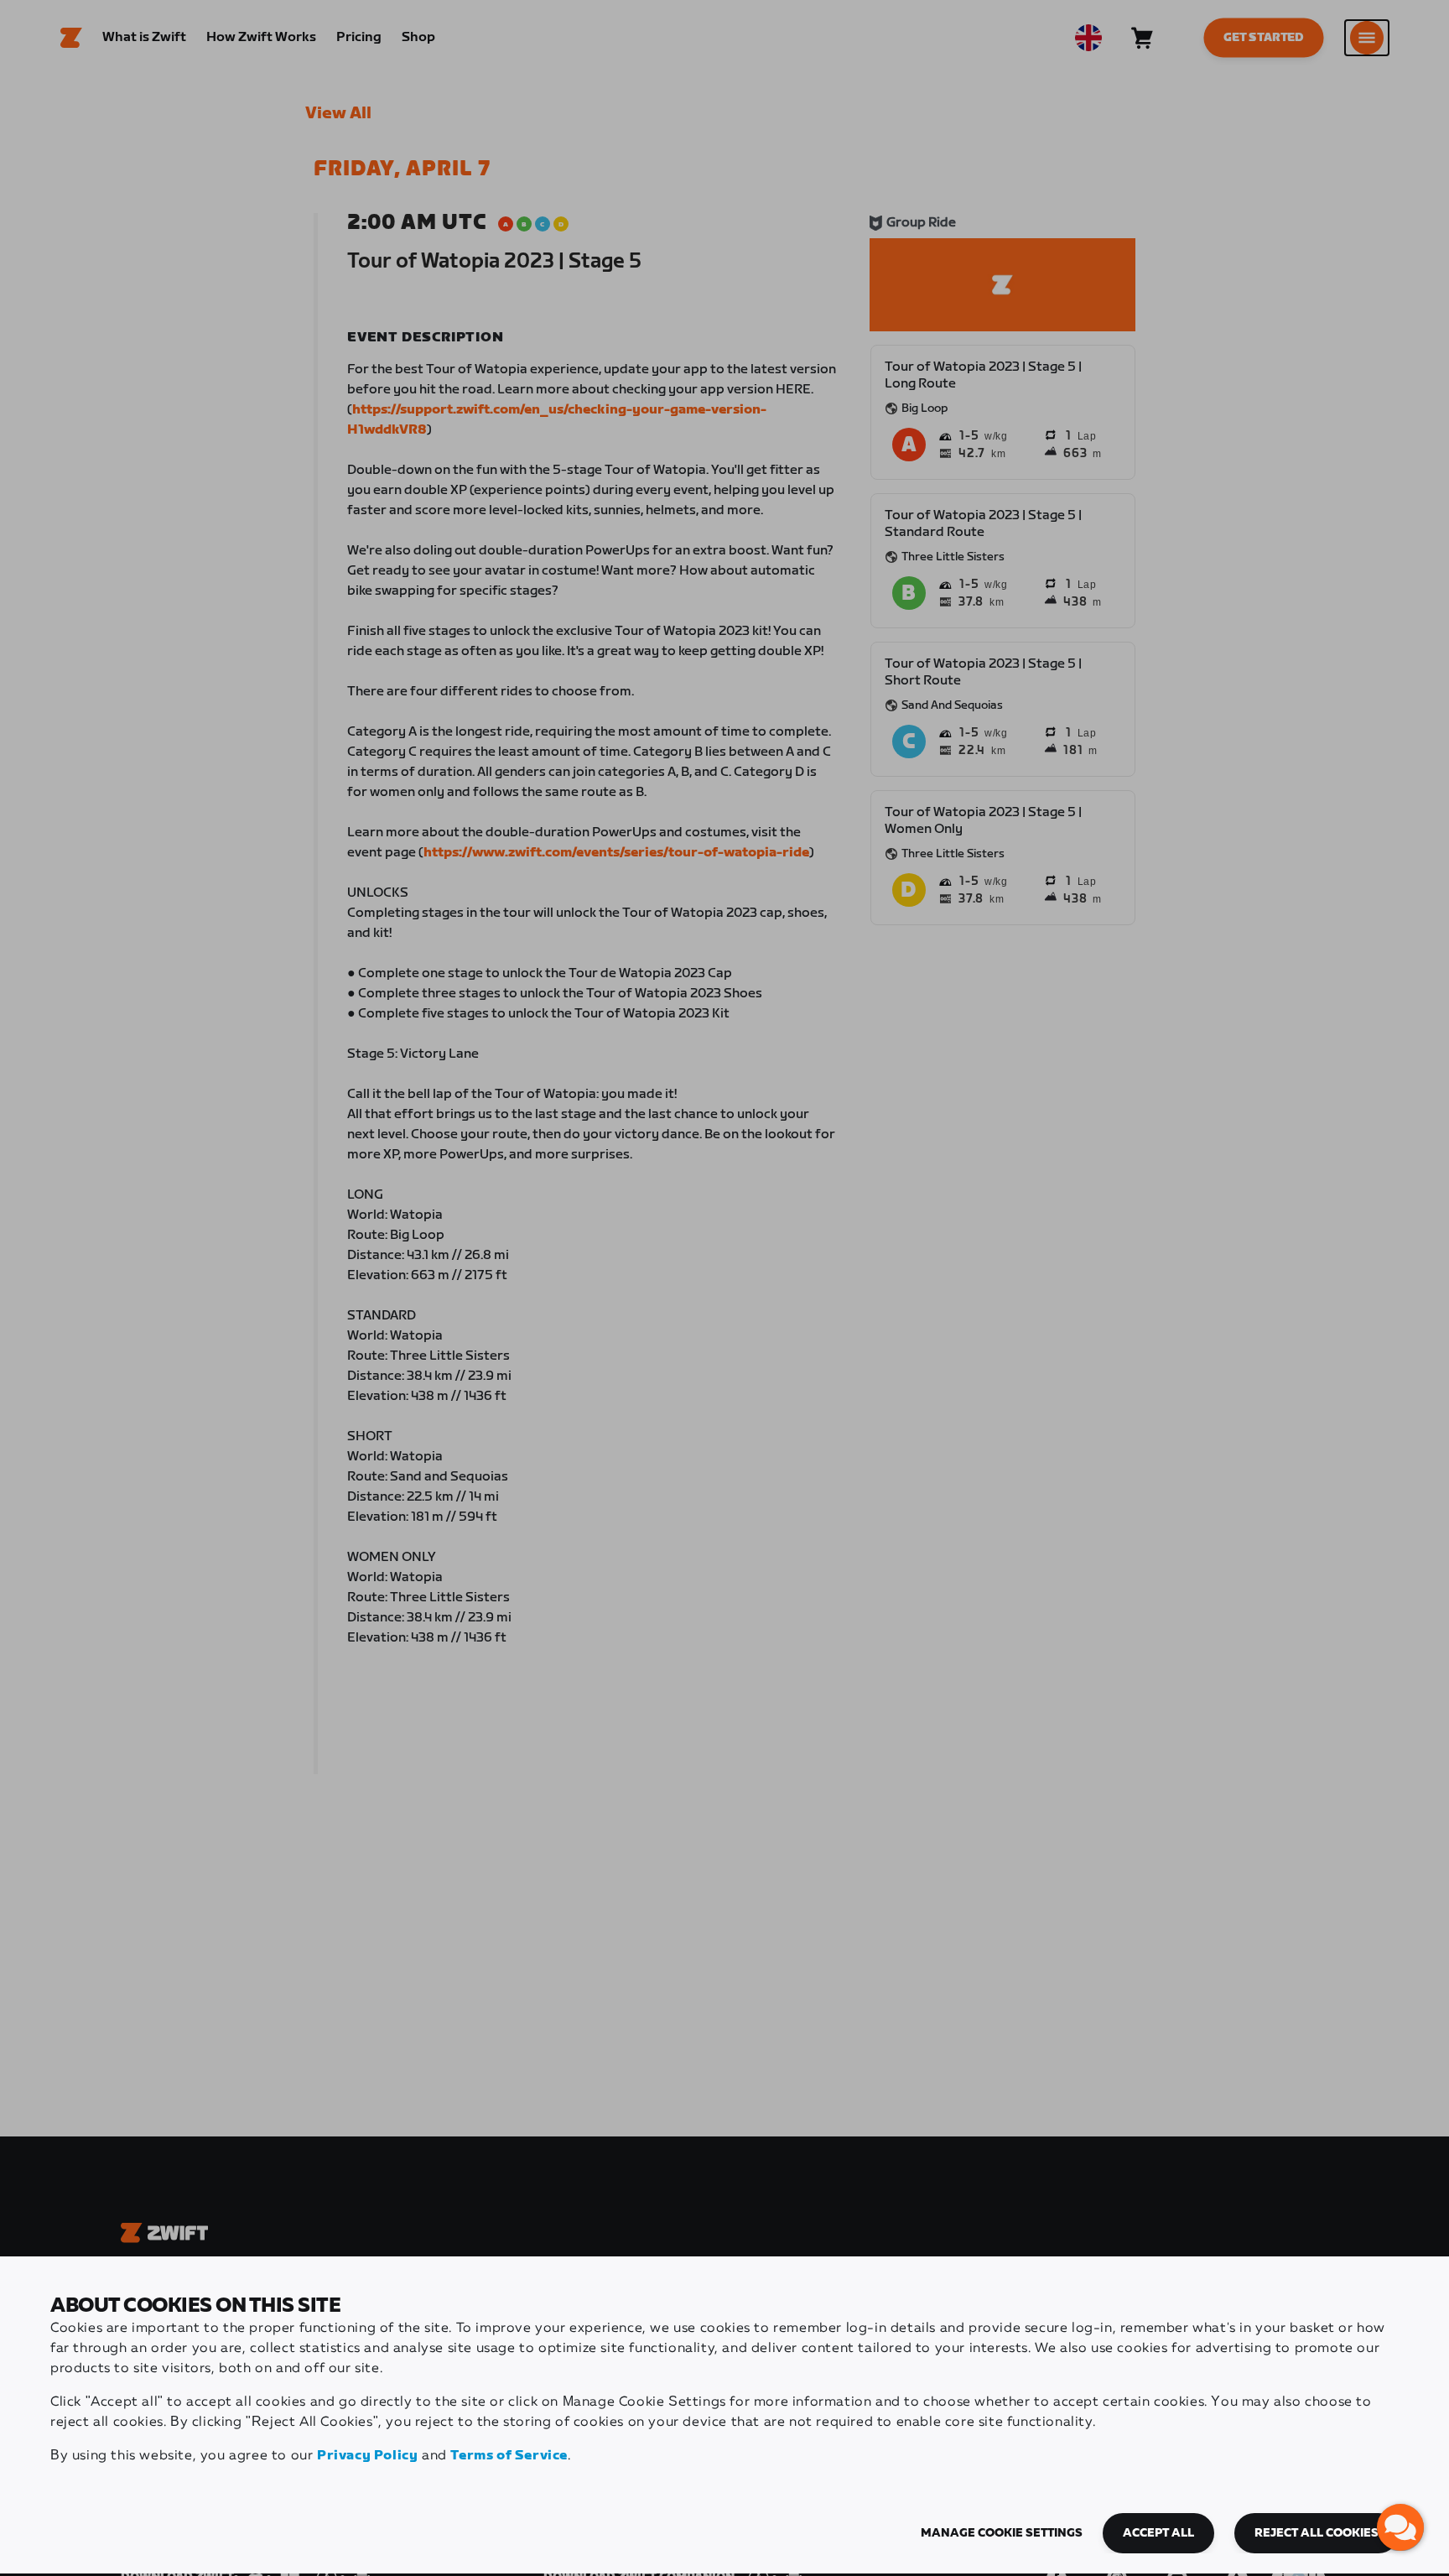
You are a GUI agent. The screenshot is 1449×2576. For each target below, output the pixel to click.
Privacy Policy (367, 2456)
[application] (1400, 2527)
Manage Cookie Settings (1002, 2533)
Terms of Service (509, 2456)
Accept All (1158, 2533)
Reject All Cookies (1317, 2533)
